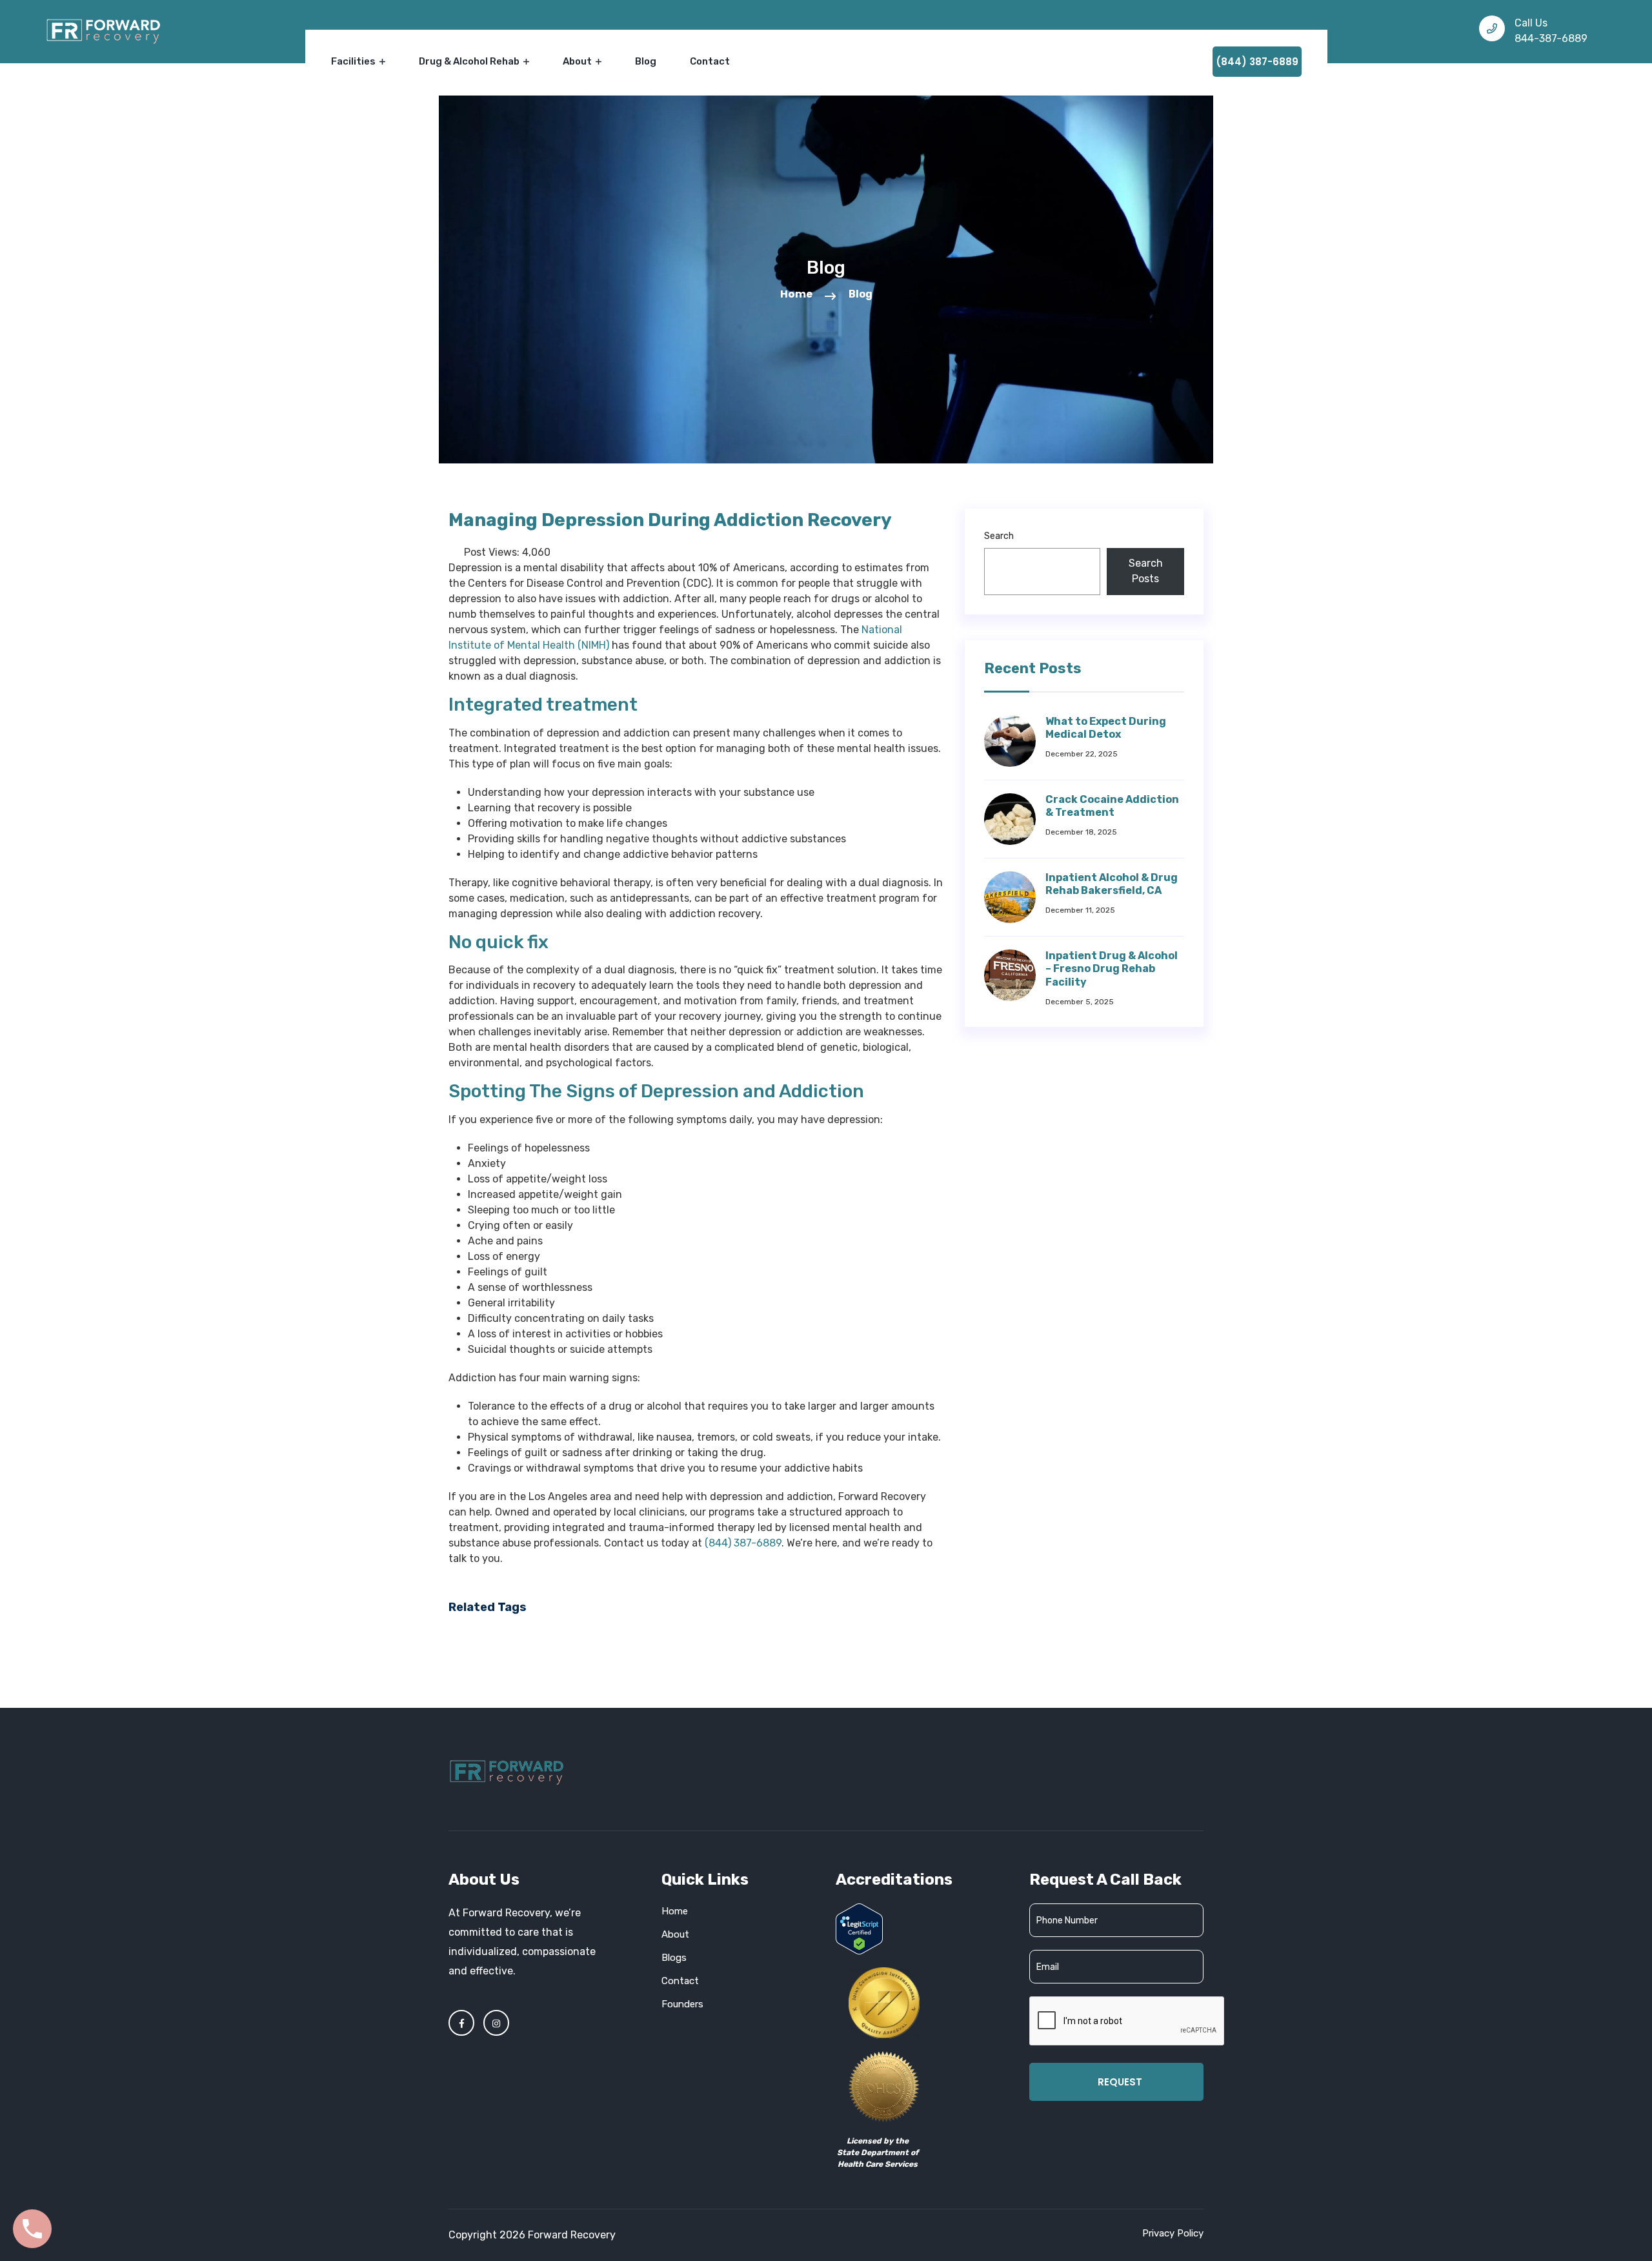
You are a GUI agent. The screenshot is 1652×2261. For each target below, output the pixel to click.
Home (796, 294)
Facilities (354, 61)
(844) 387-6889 (1257, 62)
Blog (646, 61)
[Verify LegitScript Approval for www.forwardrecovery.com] (859, 1928)
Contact (710, 61)
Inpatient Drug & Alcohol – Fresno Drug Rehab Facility (1112, 969)
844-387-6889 (1551, 38)
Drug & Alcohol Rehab (470, 61)
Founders (682, 2004)
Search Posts (1146, 571)
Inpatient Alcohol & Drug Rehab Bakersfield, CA (1112, 884)
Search (999, 536)
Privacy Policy (1173, 2233)
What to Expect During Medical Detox (1106, 728)
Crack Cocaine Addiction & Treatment (1112, 806)
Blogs (674, 1958)
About (578, 61)
